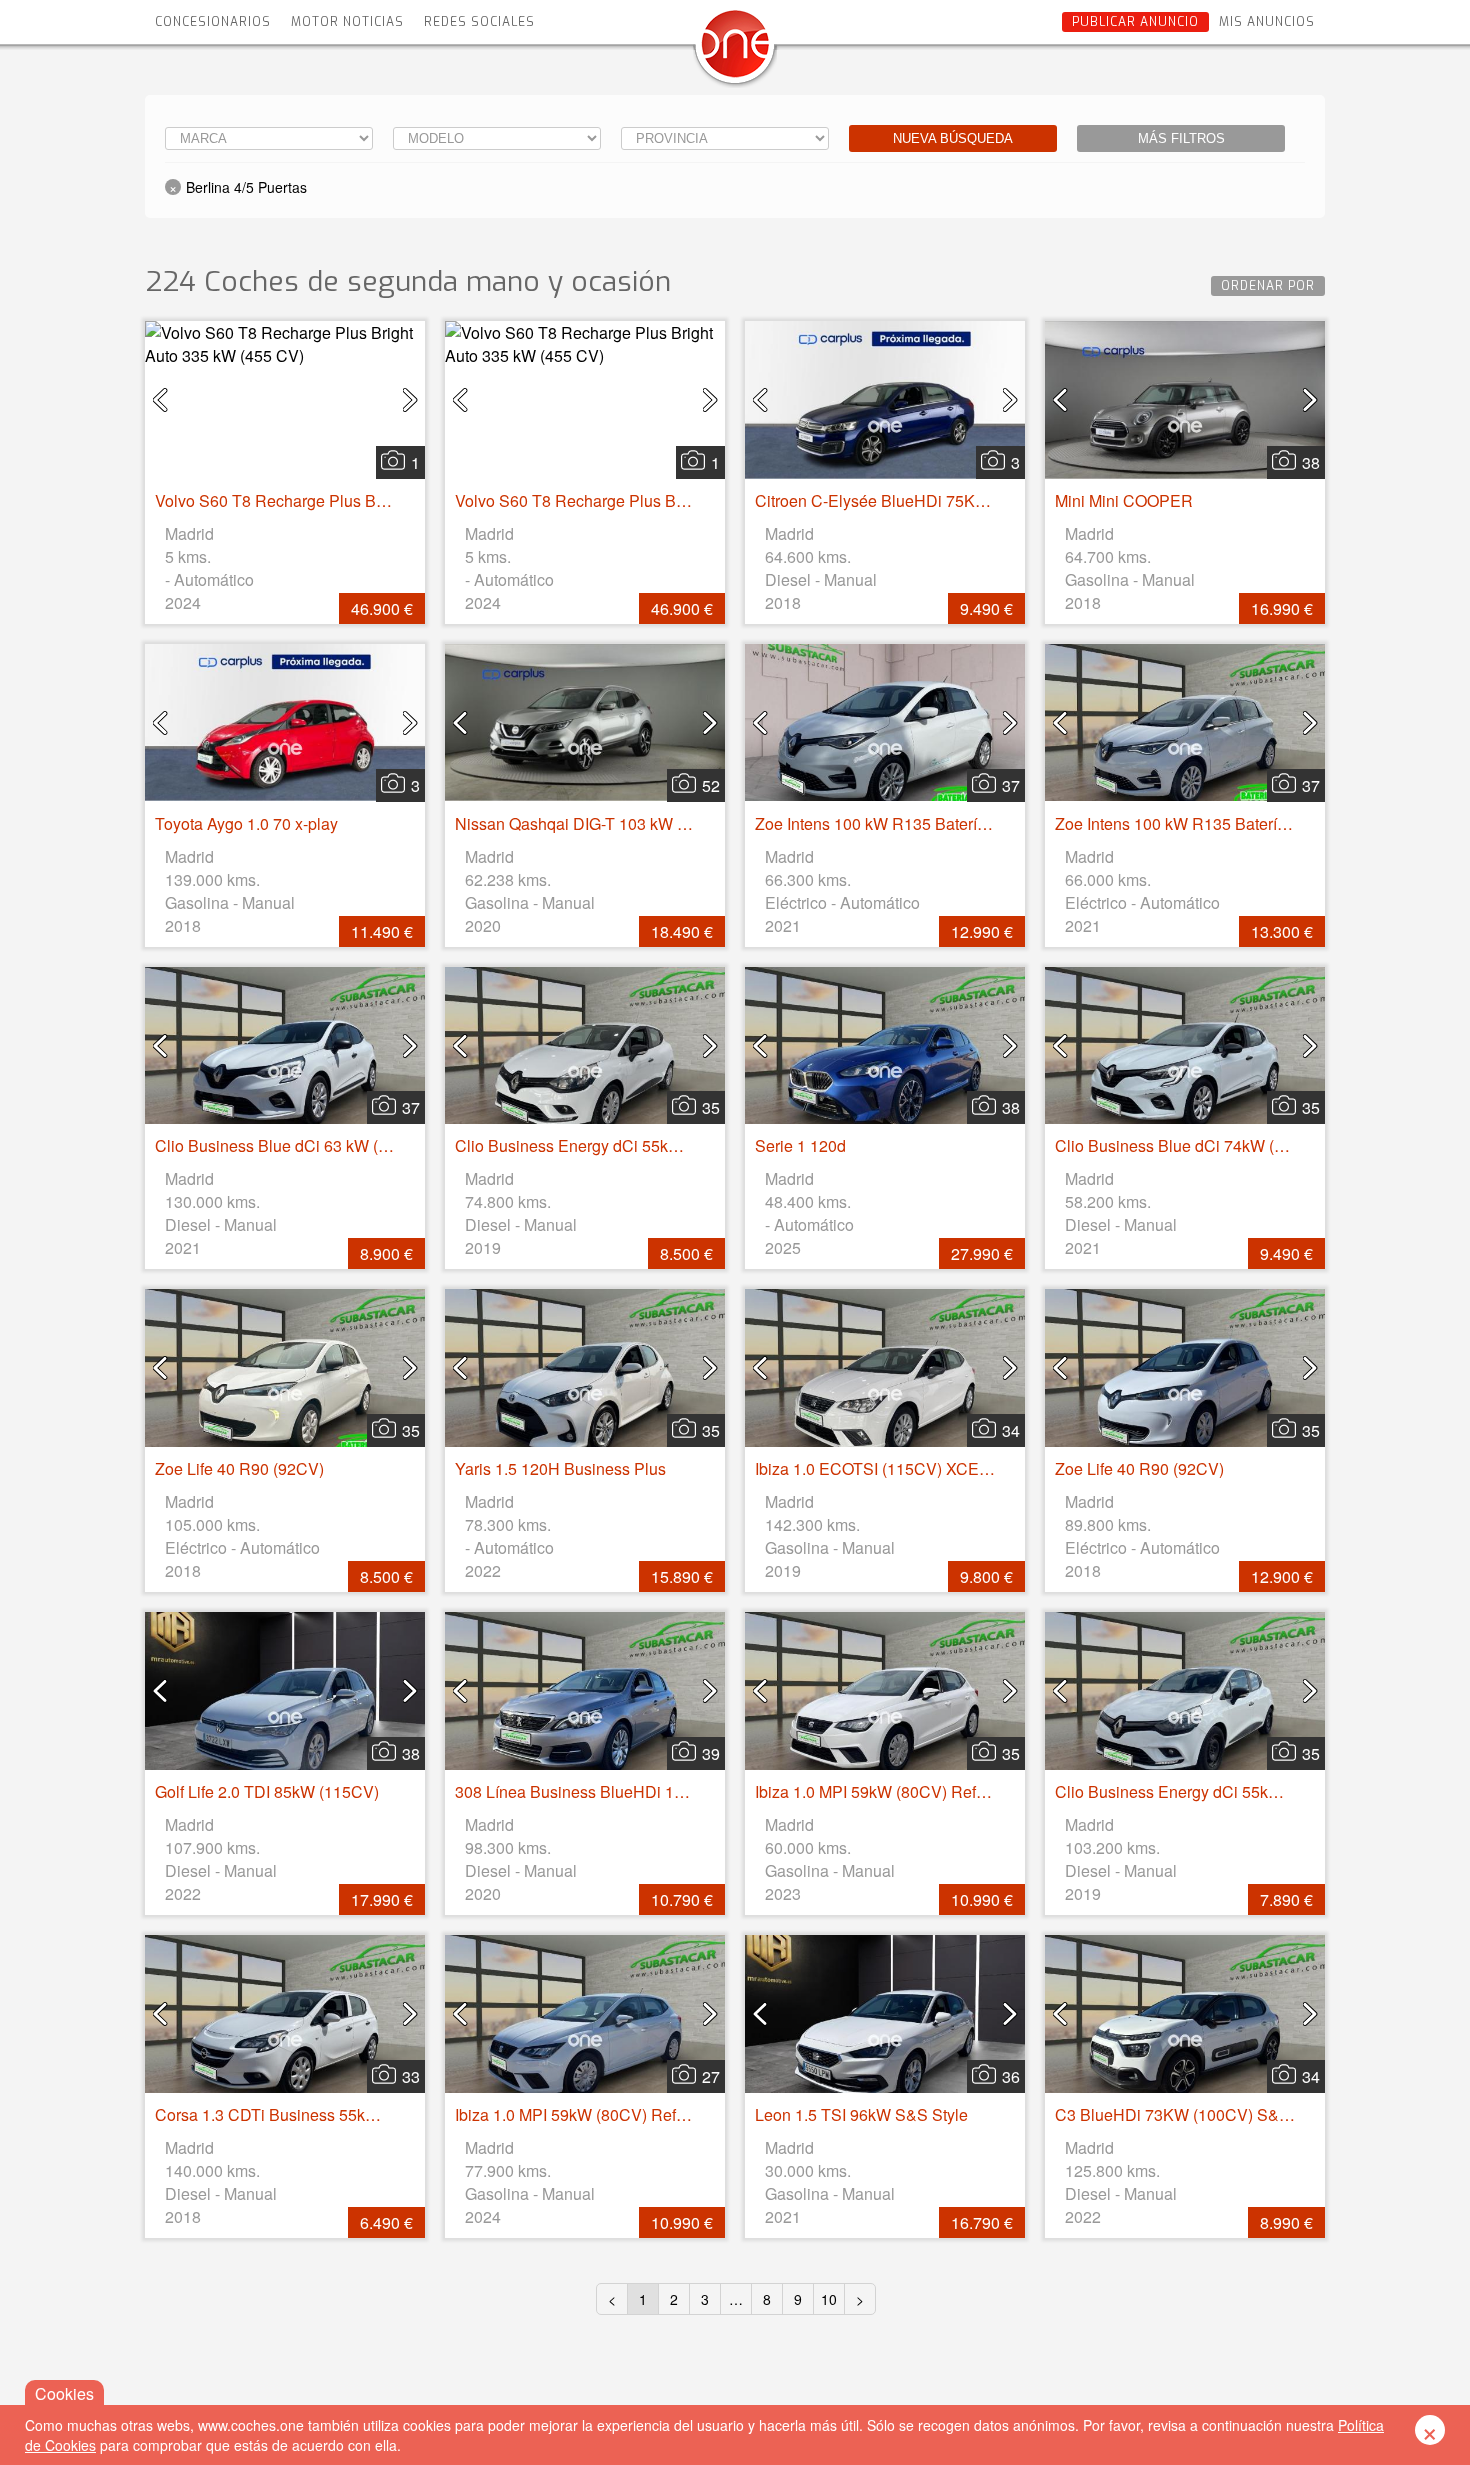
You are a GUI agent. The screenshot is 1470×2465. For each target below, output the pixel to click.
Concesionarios (213, 22)
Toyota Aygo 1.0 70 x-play (246, 823)
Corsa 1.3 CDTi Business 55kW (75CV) (295, 2114)
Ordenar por (1268, 286)
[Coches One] (735, 51)
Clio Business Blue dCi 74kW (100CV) (1192, 1145)
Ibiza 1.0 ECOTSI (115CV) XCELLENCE (899, 1468)
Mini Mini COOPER (1124, 500)
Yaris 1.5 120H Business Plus (560, 1468)
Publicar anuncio (1135, 22)
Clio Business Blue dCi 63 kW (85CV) (289, 1145)
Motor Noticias (347, 22)
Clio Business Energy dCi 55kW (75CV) (596, 1145)
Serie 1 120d (800, 1145)
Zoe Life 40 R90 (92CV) (239, 1468)
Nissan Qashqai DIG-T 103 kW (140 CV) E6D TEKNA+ (650, 823)
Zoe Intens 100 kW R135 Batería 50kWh (897, 823)
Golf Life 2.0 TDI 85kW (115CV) (267, 1791)
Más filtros (1181, 138)
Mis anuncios (1267, 22)
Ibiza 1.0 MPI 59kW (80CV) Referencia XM (906, 1791)
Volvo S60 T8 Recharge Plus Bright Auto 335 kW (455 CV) (362, 500)
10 (829, 2299)
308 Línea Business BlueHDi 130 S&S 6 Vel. (614, 1791)
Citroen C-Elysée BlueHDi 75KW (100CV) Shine (927, 500)
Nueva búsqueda (953, 138)
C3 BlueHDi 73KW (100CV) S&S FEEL (1195, 2114)
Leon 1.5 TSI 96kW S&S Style (861, 2114)
